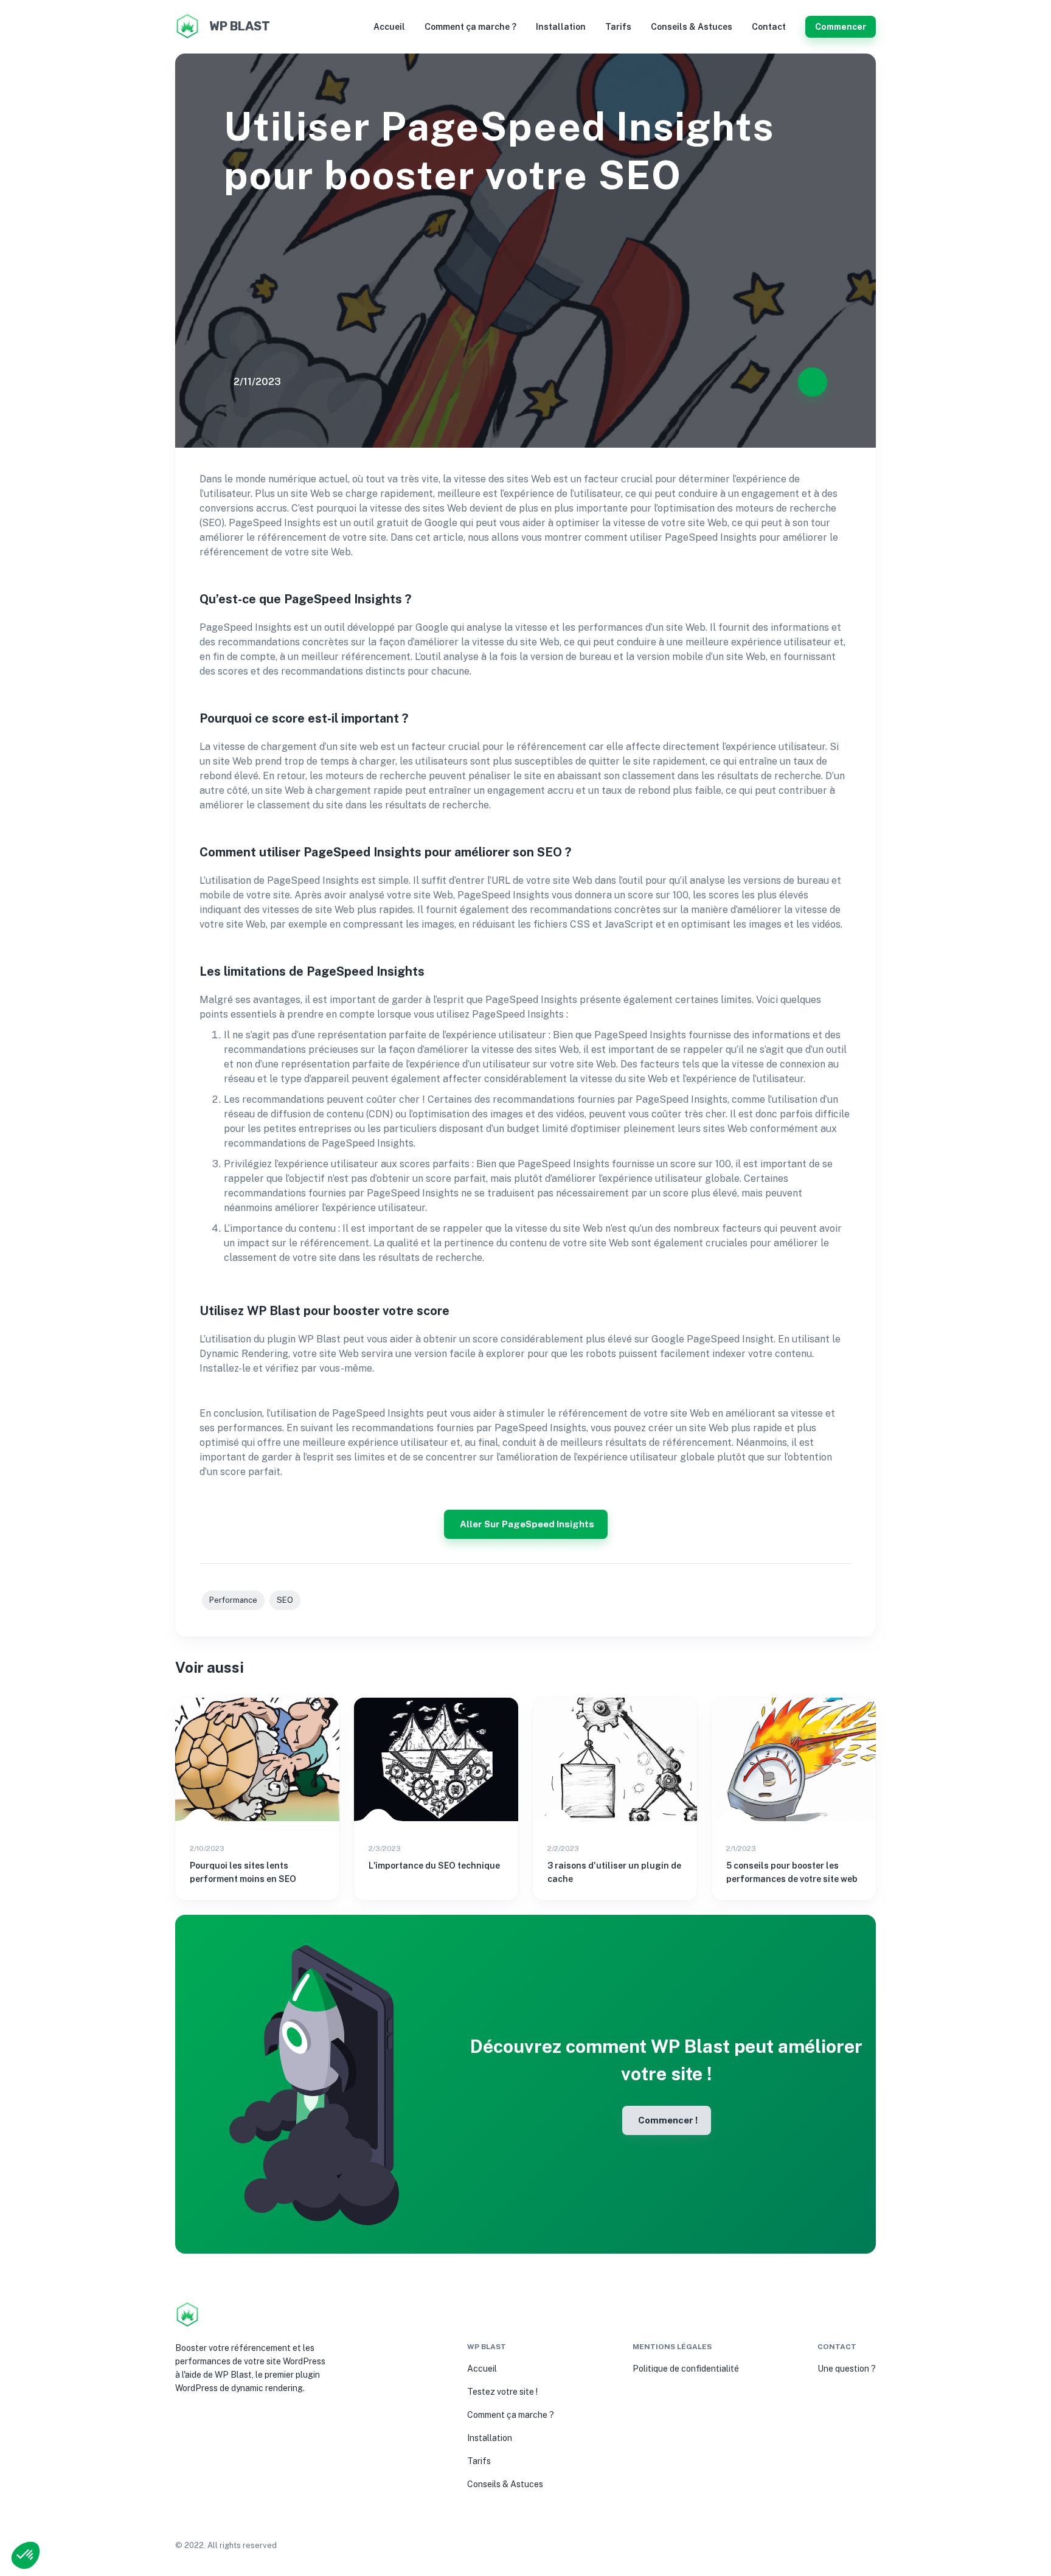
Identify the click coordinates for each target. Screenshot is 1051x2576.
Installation (561, 27)
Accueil (389, 27)
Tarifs (618, 27)
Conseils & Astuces (692, 27)
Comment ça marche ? (470, 27)
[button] (26, 2555)
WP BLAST (240, 26)
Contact (769, 27)
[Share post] (813, 382)
